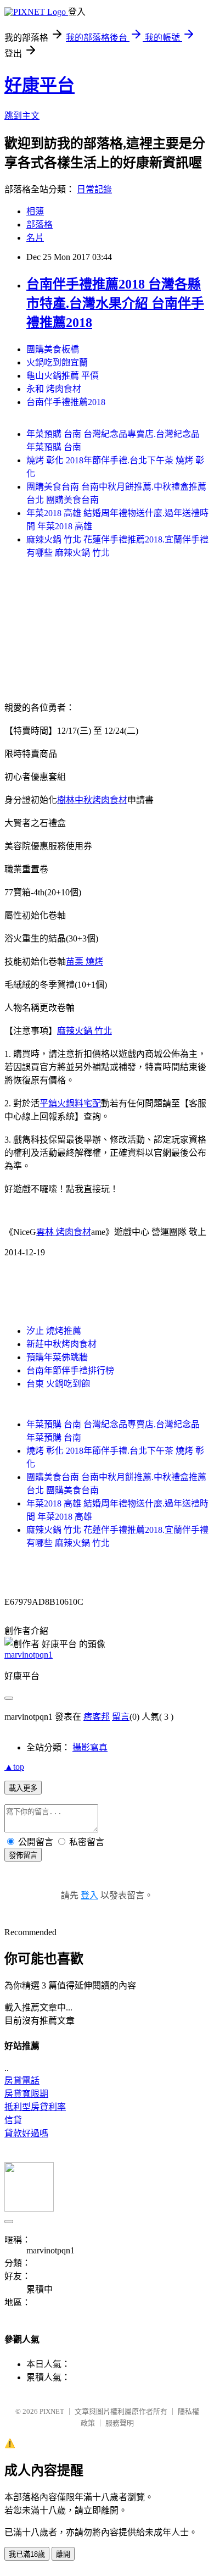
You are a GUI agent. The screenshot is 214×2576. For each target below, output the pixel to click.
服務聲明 (120, 2423)
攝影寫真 (90, 1747)
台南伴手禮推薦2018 (66, 402)
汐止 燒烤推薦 (54, 1331)
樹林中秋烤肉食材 (92, 800)
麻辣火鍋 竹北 (85, 1031)
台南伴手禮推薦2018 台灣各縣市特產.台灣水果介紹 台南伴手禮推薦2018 (115, 303)
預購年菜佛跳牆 (57, 1357)
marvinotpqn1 (29, 1655)
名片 (35, 238)
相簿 (35, 211)
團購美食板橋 (53, 349)
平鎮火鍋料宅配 (70, 1103)
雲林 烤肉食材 (64, 1232)
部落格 (40, 225)
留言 (121, 1717)
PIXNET (52, 2411)
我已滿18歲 (27, 2554)
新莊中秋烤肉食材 (61, 1344)
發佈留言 (23, 1855)
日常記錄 (94, 189)
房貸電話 (22, 2081)
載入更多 (23, 1788)
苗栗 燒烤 (85, 962)
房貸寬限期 (26, 2094)
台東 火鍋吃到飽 (58, 1384)
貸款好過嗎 (26, 2133)
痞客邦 (97, 1717)
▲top (14, 1767)
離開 (63, 2554)
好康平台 (40, 85)
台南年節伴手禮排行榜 (70, 1370)
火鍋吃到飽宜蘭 (57, 362)
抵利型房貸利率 (35, 2107)
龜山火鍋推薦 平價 (63, 376)
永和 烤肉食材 (54, 389)
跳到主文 (22, 116)
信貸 (13, 2120)
